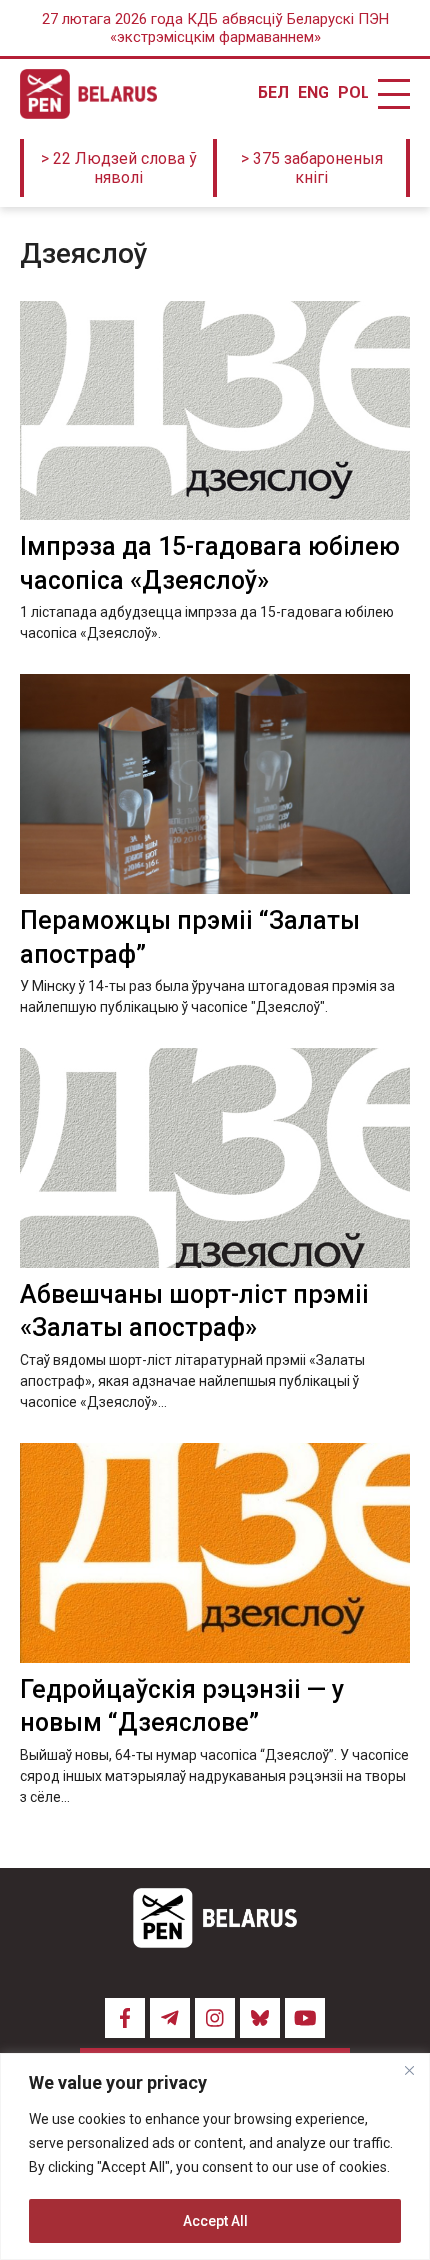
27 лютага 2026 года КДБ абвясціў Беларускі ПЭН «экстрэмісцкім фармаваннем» (215, 28)
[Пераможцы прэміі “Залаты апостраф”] (215, 783)
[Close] (409, 2070)
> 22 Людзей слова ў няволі (119, 168)
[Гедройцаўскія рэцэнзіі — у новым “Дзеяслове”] (215, 1552)
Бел (273, 93)
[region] (215, 2156)
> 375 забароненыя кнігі (312, 168)
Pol (353, 93)
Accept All (215, 2221)
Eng (313, 93)
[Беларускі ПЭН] (88, 94)
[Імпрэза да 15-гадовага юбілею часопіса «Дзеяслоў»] (215, 410)
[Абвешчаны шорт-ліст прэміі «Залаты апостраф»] (215, 1157)
